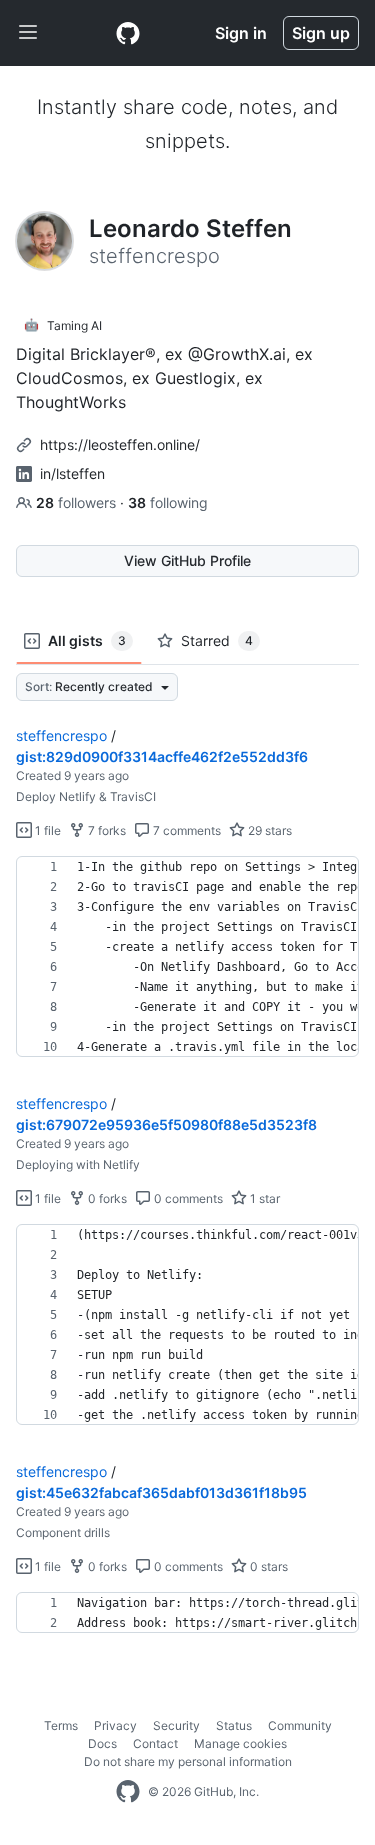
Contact (155, 1743)
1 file (46, 830)
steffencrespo (61, 735)
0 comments (187, 1198)
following (168, 502)
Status (234, 1725)
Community (300, 1725)
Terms (61, 1725)
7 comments (185, 830)
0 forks (106, 1198)
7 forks (105, 830)
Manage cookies (240, 1743)
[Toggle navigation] (28, 33)
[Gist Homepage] (128, 33)
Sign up (321, 33)
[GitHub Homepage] (128, 1792)
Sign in (241, 33)
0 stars (267, 1566)
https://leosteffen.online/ (120, 444)
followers (78, 502)
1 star (263, 1198)
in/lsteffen (72, 473)
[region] (187, 957)
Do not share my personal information (188, 1761)
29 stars (268, 830)
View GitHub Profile (187, 560)
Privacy (115, 1725)
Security (176, 1725)
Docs (102, 1743)
